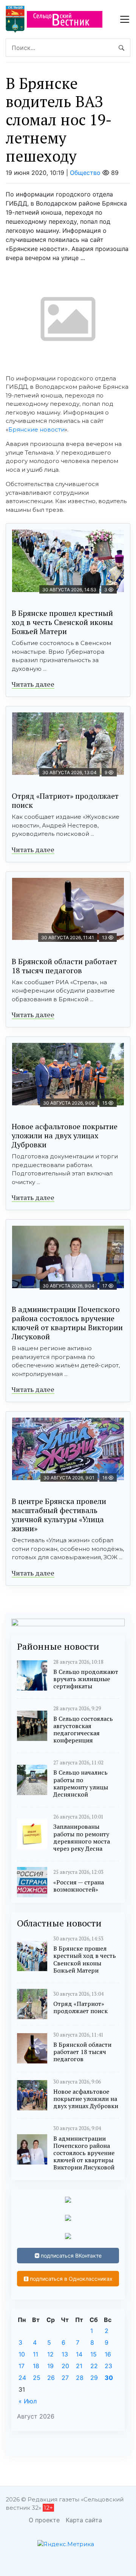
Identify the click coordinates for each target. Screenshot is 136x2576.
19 (50, 2366)
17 (22, 2366)
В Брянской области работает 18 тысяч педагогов (64, 966)
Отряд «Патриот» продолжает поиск (65, 800)
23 (108, 2366)
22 (94, 2366)
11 (36, 2354)
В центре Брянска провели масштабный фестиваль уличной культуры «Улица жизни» (59, 1515)
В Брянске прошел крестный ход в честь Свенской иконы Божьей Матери (62, 622)
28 (80, 2378)
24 (22, 2378)
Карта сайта (84, 2520)
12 (50, 2354)
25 (37, 2378)
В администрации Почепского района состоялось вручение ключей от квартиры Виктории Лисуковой (67, 1323)
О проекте (44, 2520)
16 (108, 2354)
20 (65, 2366)
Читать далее (33, 684)
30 (109, 2378)
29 (94, 2378)
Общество (85, 173)
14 (79, 2354)
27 (65, 2378)
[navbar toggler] (125, 19)
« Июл (28, 2401)
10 (22, 2354)
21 (79, 2366)
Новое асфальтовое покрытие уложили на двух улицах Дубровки (65, 1135)
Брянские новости (36, 429)
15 (93, 2354)
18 (36, 2366)
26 (51, 2378)
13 (65, 2354)
